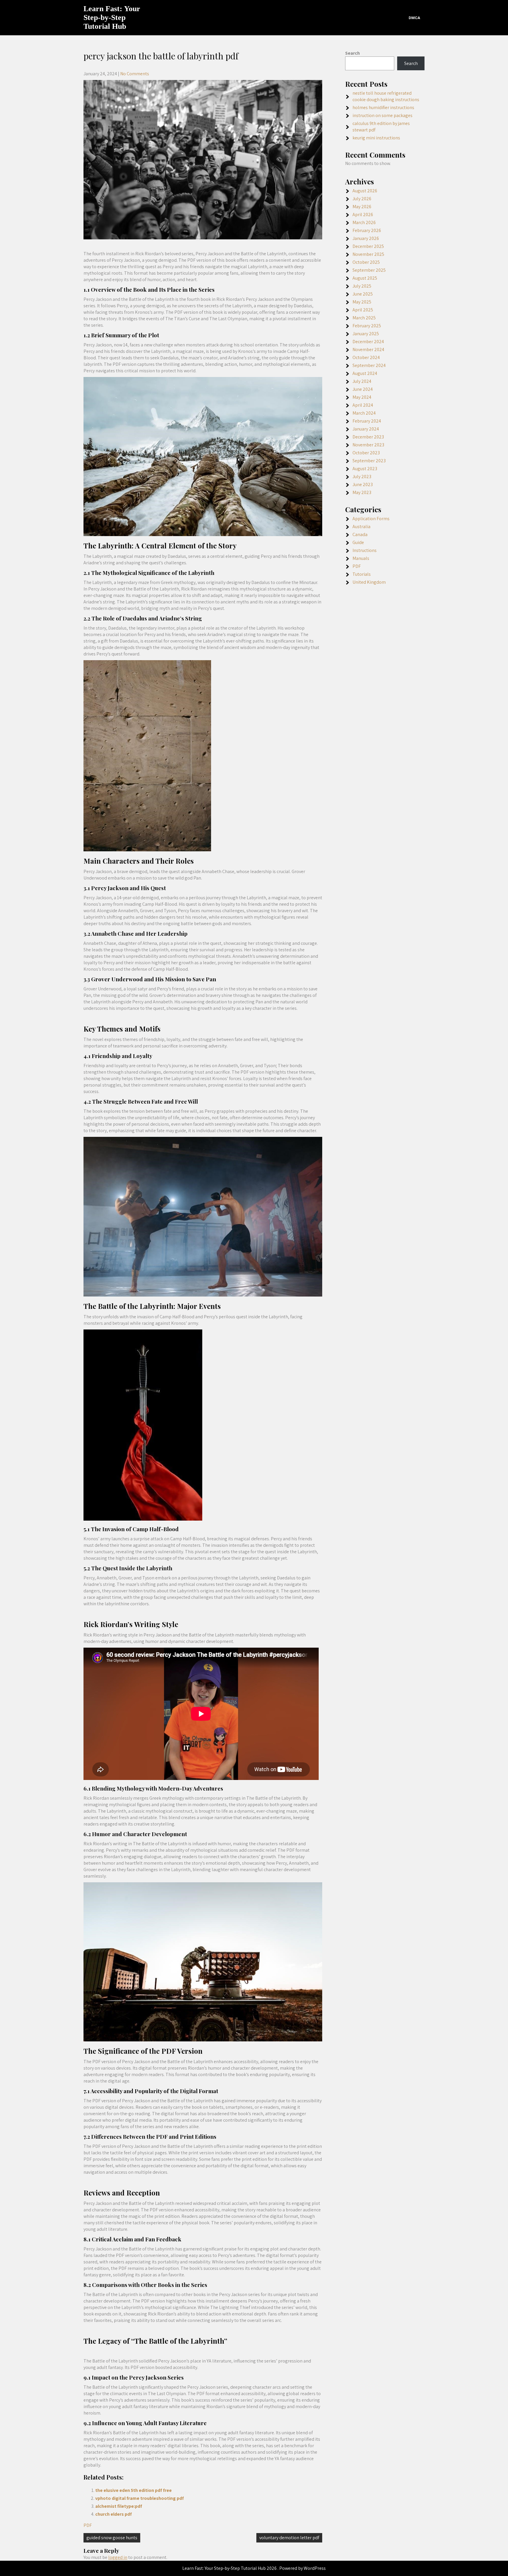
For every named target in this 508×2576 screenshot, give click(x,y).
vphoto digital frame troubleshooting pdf (139, 2498)
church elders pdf (113, 2514)
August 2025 (365, 278)
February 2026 (367, 230)
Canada (360, 534)
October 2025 (366, 262)
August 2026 (365, 191)
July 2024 (362, 381)
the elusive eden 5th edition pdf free (133, 2490)
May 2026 (362, 207)
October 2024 (366, 357)
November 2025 (368, 254)
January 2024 (366, 429)
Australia (361, 527)
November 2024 (368, 349)
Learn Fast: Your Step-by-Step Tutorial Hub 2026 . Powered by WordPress (254, 2568)
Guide (358, 542)
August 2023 (365, 469)
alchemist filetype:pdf (119, 2506)
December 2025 (368, 246)
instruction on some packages (382, 115)
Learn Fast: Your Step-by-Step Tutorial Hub (112, 17)
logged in (118, 2557)
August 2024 (365, 373)
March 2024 (364, 413)
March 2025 (364, 318)
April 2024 (363, 405)
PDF (88, 2525)
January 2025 (366, 334)
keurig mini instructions (376, 138)
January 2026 (366, 238)
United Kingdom (369, 582)
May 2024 (362, 397)
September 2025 (369, 270)
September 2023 (369, 461)
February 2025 (367, 326)
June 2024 (363, 389)
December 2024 (368, 342)
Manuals (361, 558)
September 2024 (369, 365)
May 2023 (362, 492)
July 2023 (362, 477)
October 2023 (366, 453)
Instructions (365, 550)
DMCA (414, 18)
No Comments (135, 74)
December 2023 (368, 437)
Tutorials (362, 574)
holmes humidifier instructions (383, 107)
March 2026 (364, 222)
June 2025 (363, 294)
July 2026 (362, 199)
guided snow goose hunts (112, 2538)
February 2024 (367, 421)
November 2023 (368, 445)
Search (352, 53)
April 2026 (363, 215)
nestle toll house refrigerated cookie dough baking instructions (386, 96)
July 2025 (362, 286)
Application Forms (371, 519)
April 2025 (363, 310)
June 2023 (363, 484)
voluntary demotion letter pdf (289, 2538)
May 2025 (362, 302)
